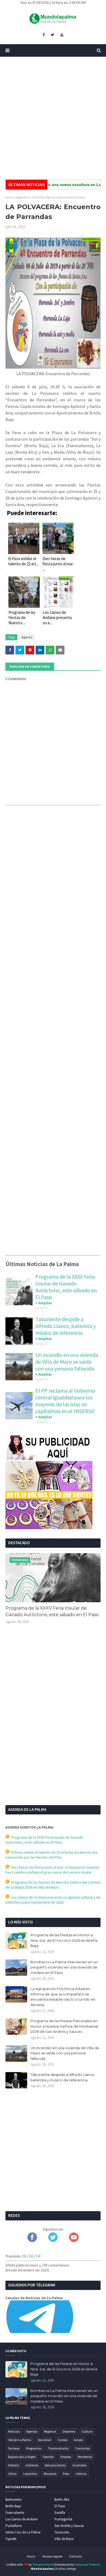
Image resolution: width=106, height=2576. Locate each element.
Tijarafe (11, 2539)
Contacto (75, 2556)
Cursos (63, 2440)
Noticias (14, 2431)
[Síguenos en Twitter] (53, 2241)
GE (31, 2256)
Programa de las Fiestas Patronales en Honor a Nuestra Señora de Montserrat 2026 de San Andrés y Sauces (64, 2026)
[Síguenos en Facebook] (32, 2241)
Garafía (60, 2513)
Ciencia (81, 2474)
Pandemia (85, 2457)
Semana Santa (55, 2465)
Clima (12, 2474)
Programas (34, 2448)
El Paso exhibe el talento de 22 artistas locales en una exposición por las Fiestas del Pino (52, 1855)
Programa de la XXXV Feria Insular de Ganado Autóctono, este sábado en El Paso (66, 1287)
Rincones (50, 2474)
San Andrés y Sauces (69, 2526)
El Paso (60, 2506)
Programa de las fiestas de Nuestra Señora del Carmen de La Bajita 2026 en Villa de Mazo (53, 1885)
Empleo (66, 2457)
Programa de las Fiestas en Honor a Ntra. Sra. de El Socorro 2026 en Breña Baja (64, 1940)
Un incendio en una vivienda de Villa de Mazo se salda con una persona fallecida (67, 1362)
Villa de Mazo (64, 2539)
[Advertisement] (53, 118)
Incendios (79, 2465)
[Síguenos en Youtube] (74, 2241)
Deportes (69, 2431)
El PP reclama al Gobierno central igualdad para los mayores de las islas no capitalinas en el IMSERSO (65, 1401)
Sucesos (14, 2448)
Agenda (22, 197)
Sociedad (45, 2440)
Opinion (48, 2457)
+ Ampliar (44, 1303)
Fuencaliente (15, 2513)
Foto (66, 2474)
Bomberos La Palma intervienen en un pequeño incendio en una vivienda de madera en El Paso (64, 1967)
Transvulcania (58, 2448)
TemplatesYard (43, 2564)
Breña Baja (13, 2506)
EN (24, 2256)
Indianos (32, 2465)
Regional (50, 2431)
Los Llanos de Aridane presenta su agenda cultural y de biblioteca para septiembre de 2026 (53, 1900)
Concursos (82, 2448)
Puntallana (14, 2526)
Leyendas (30, 2474)
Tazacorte (62, 2532)
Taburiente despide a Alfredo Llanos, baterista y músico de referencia (66, 1326)
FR (38, 2256)
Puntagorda (63, 2519)
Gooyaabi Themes (87, 2564)
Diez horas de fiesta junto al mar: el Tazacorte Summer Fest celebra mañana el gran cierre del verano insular (52, 1870)
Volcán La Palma (20, 2440)
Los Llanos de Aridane (21, 2519)
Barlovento (14, 2500)
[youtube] (62, 35)
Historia (14, 2465)
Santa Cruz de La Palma (23, 2532)
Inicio (9, 197)
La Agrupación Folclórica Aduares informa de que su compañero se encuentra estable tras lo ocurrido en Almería (63, 1997)
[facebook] (44, 35)
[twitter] (52, 35)
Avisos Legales (53, 2556)
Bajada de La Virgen (22, 2457)
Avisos (78, 2440)
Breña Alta (62, 2500)
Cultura (87, 2431)
